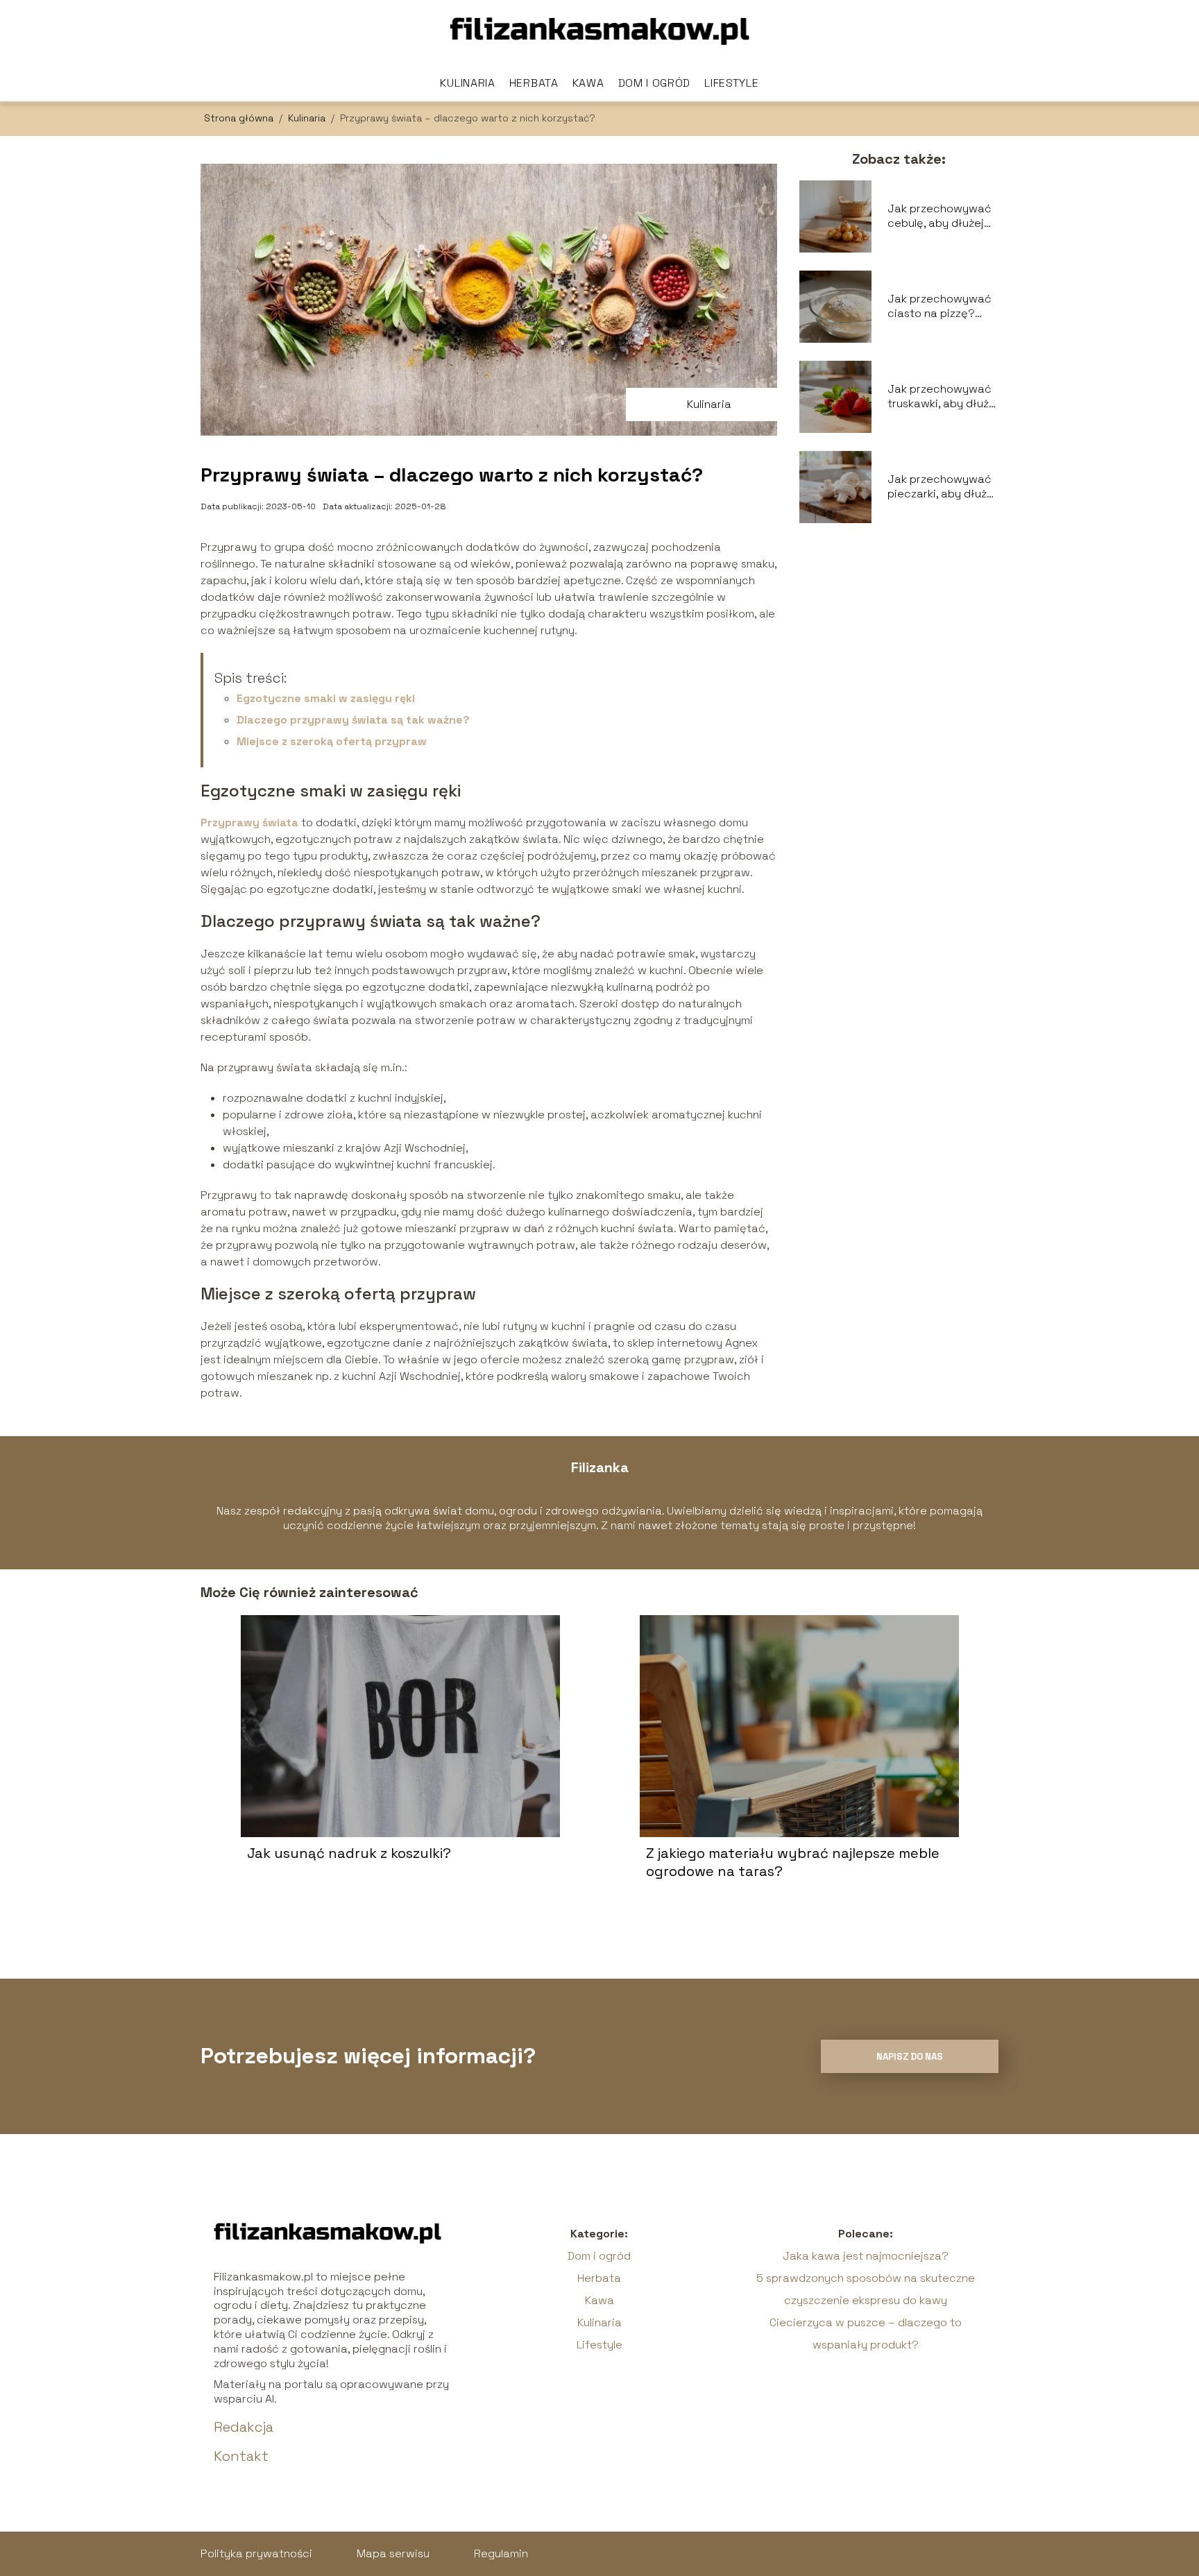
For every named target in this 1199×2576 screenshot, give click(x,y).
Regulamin (501, 2553)
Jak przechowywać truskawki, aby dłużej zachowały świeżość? (943, 397)
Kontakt (241, 2456)
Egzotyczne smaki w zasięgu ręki (326, 698)
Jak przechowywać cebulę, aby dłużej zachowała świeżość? (939, 216)
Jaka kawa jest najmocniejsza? (866, 2256)
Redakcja (244, 2427)
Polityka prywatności (256, 2553)
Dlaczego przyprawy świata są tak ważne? (353, 720)
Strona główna (240, 118)
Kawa (588, 83)
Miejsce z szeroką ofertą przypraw (332, 741)
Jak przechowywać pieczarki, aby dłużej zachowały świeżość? (942, 487)
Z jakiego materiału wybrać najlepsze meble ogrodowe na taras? (793, 1862)
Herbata (534, 83)
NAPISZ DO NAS (910, 2057)
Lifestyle (731, 83)
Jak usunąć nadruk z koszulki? (349, 1853)
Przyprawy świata (249, 822)
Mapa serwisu (393, 2553)
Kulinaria (467, 83)
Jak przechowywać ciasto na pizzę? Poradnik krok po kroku (939, 307)
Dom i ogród (655, 83)
